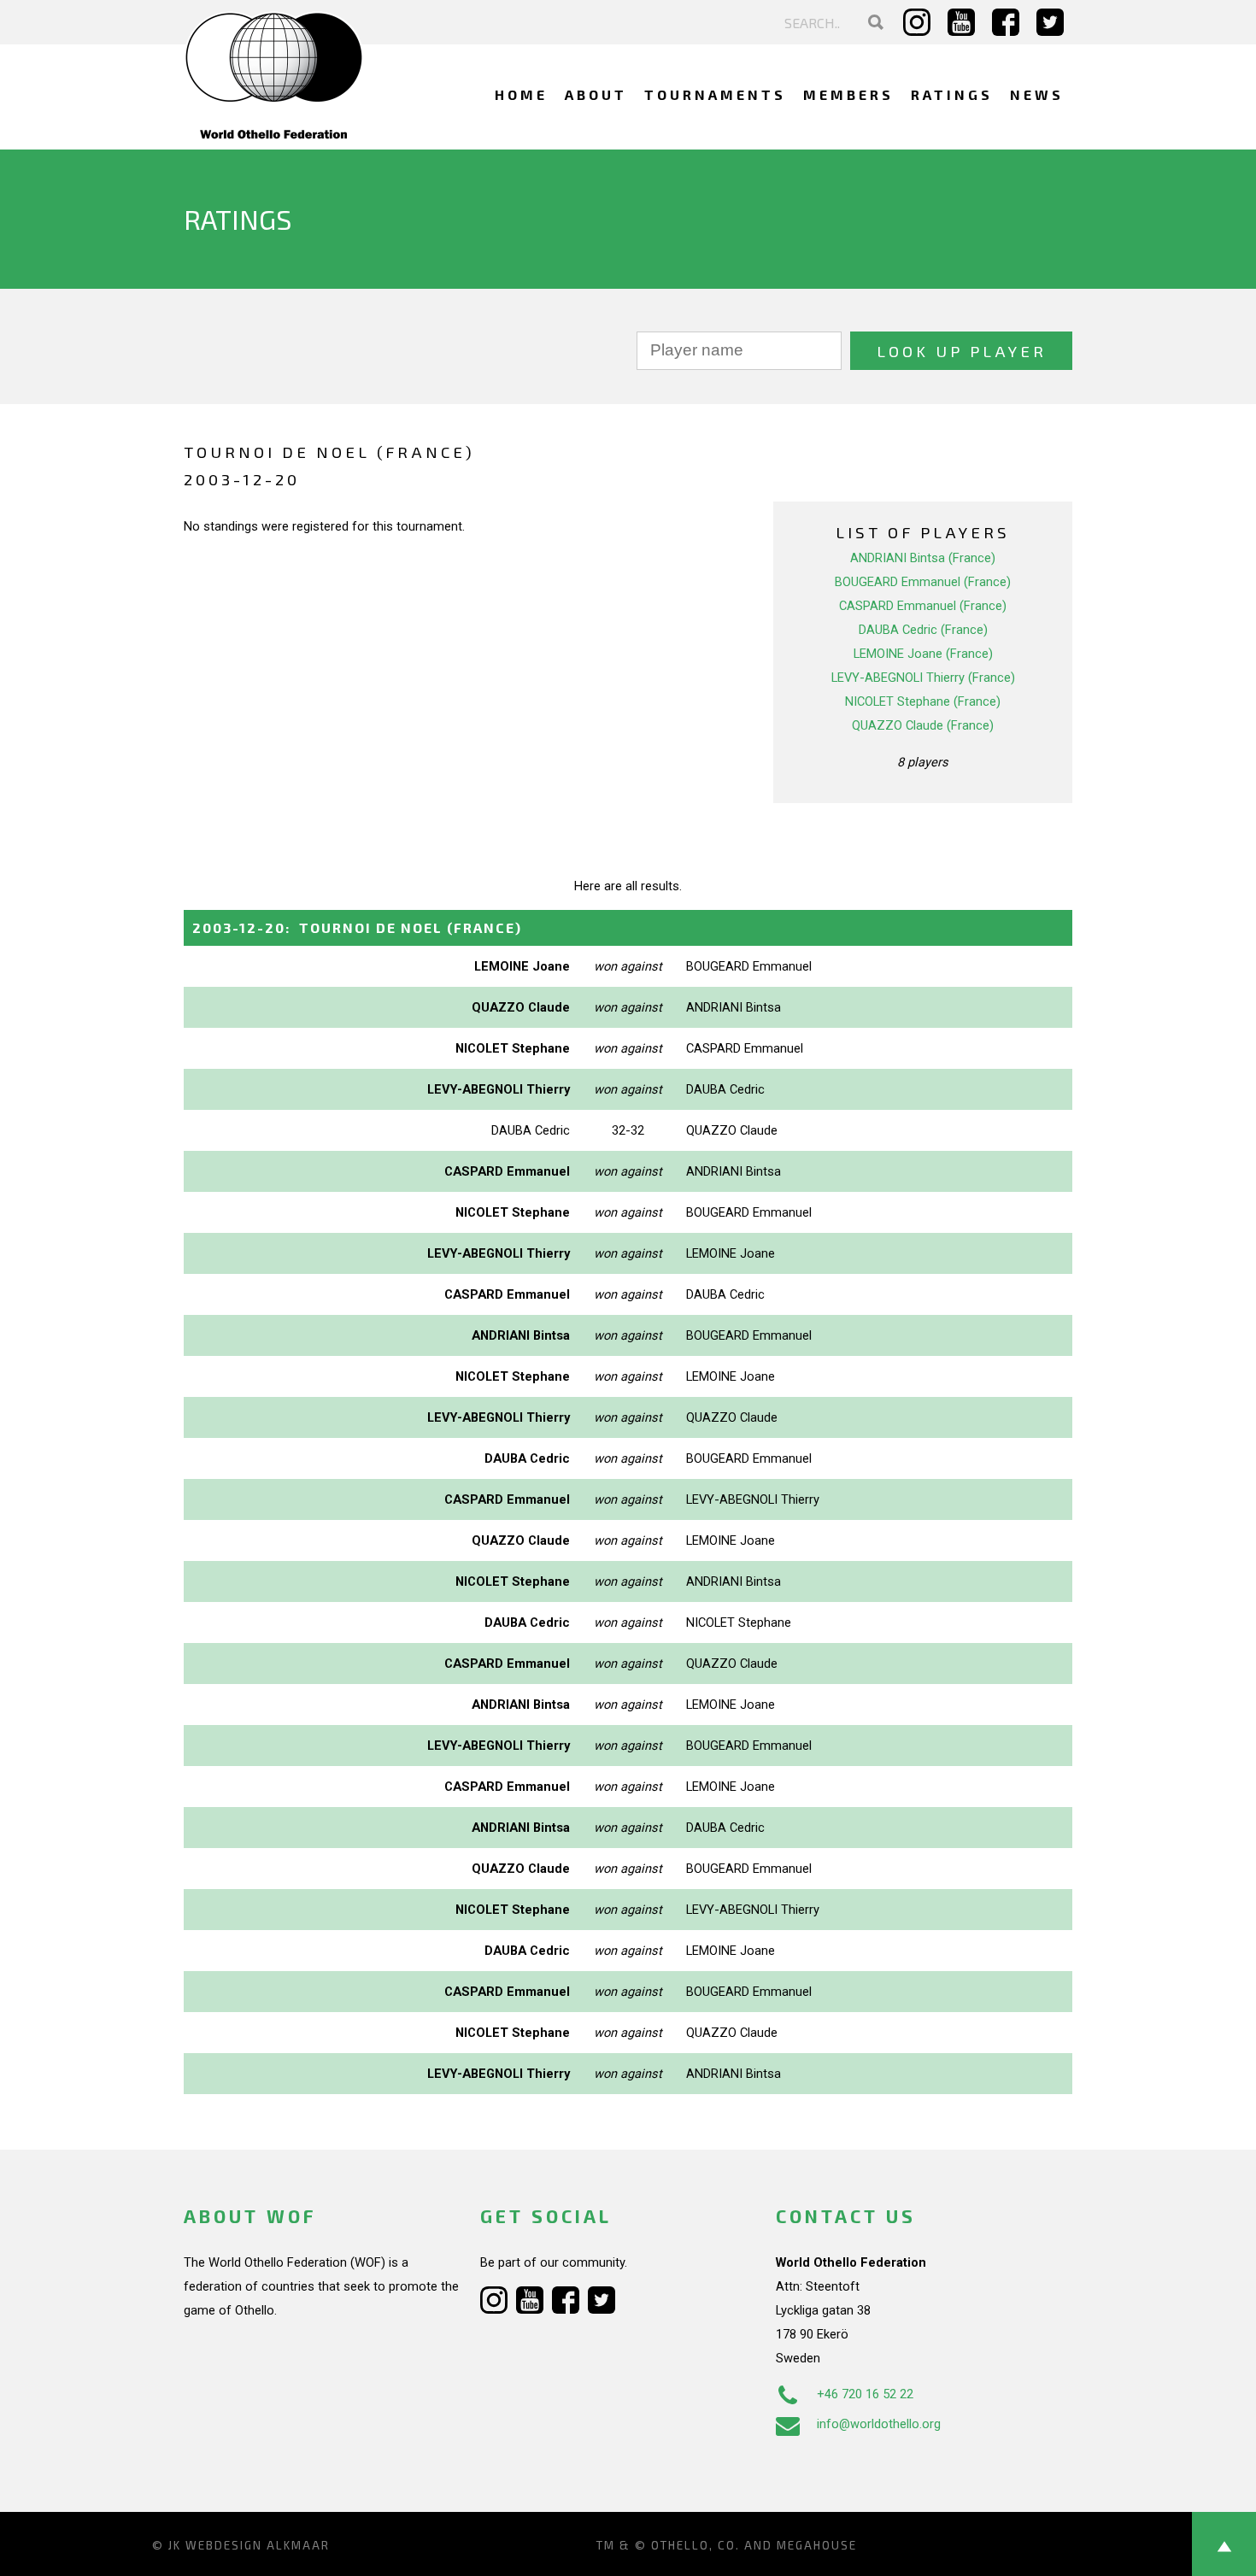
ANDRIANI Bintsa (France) (923, 558)
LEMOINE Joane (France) (923, 654)
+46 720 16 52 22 (865, 2394)
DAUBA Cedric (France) (923, 630)
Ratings (952, 94)
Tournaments (715, 94)
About (596, 94)
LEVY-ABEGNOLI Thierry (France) (923, 678)
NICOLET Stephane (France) (923, 701)
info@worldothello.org (879, 2424)
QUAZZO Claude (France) (923, 725)
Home (521, 94)
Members (848, 94)
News (1037, 94)
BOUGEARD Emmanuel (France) (923, 582)
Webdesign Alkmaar (258, 2545)
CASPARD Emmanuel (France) (923, 606)
